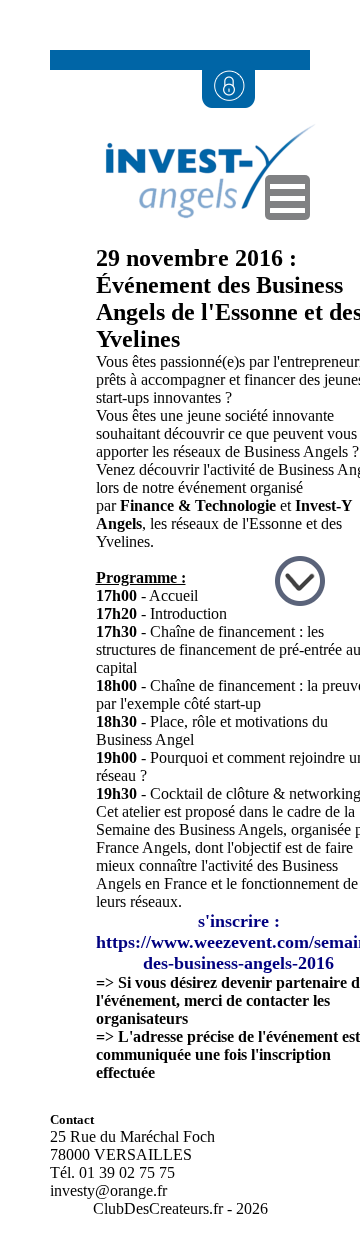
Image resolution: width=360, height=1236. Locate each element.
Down (302, 583)
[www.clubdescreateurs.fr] (200, 239)
